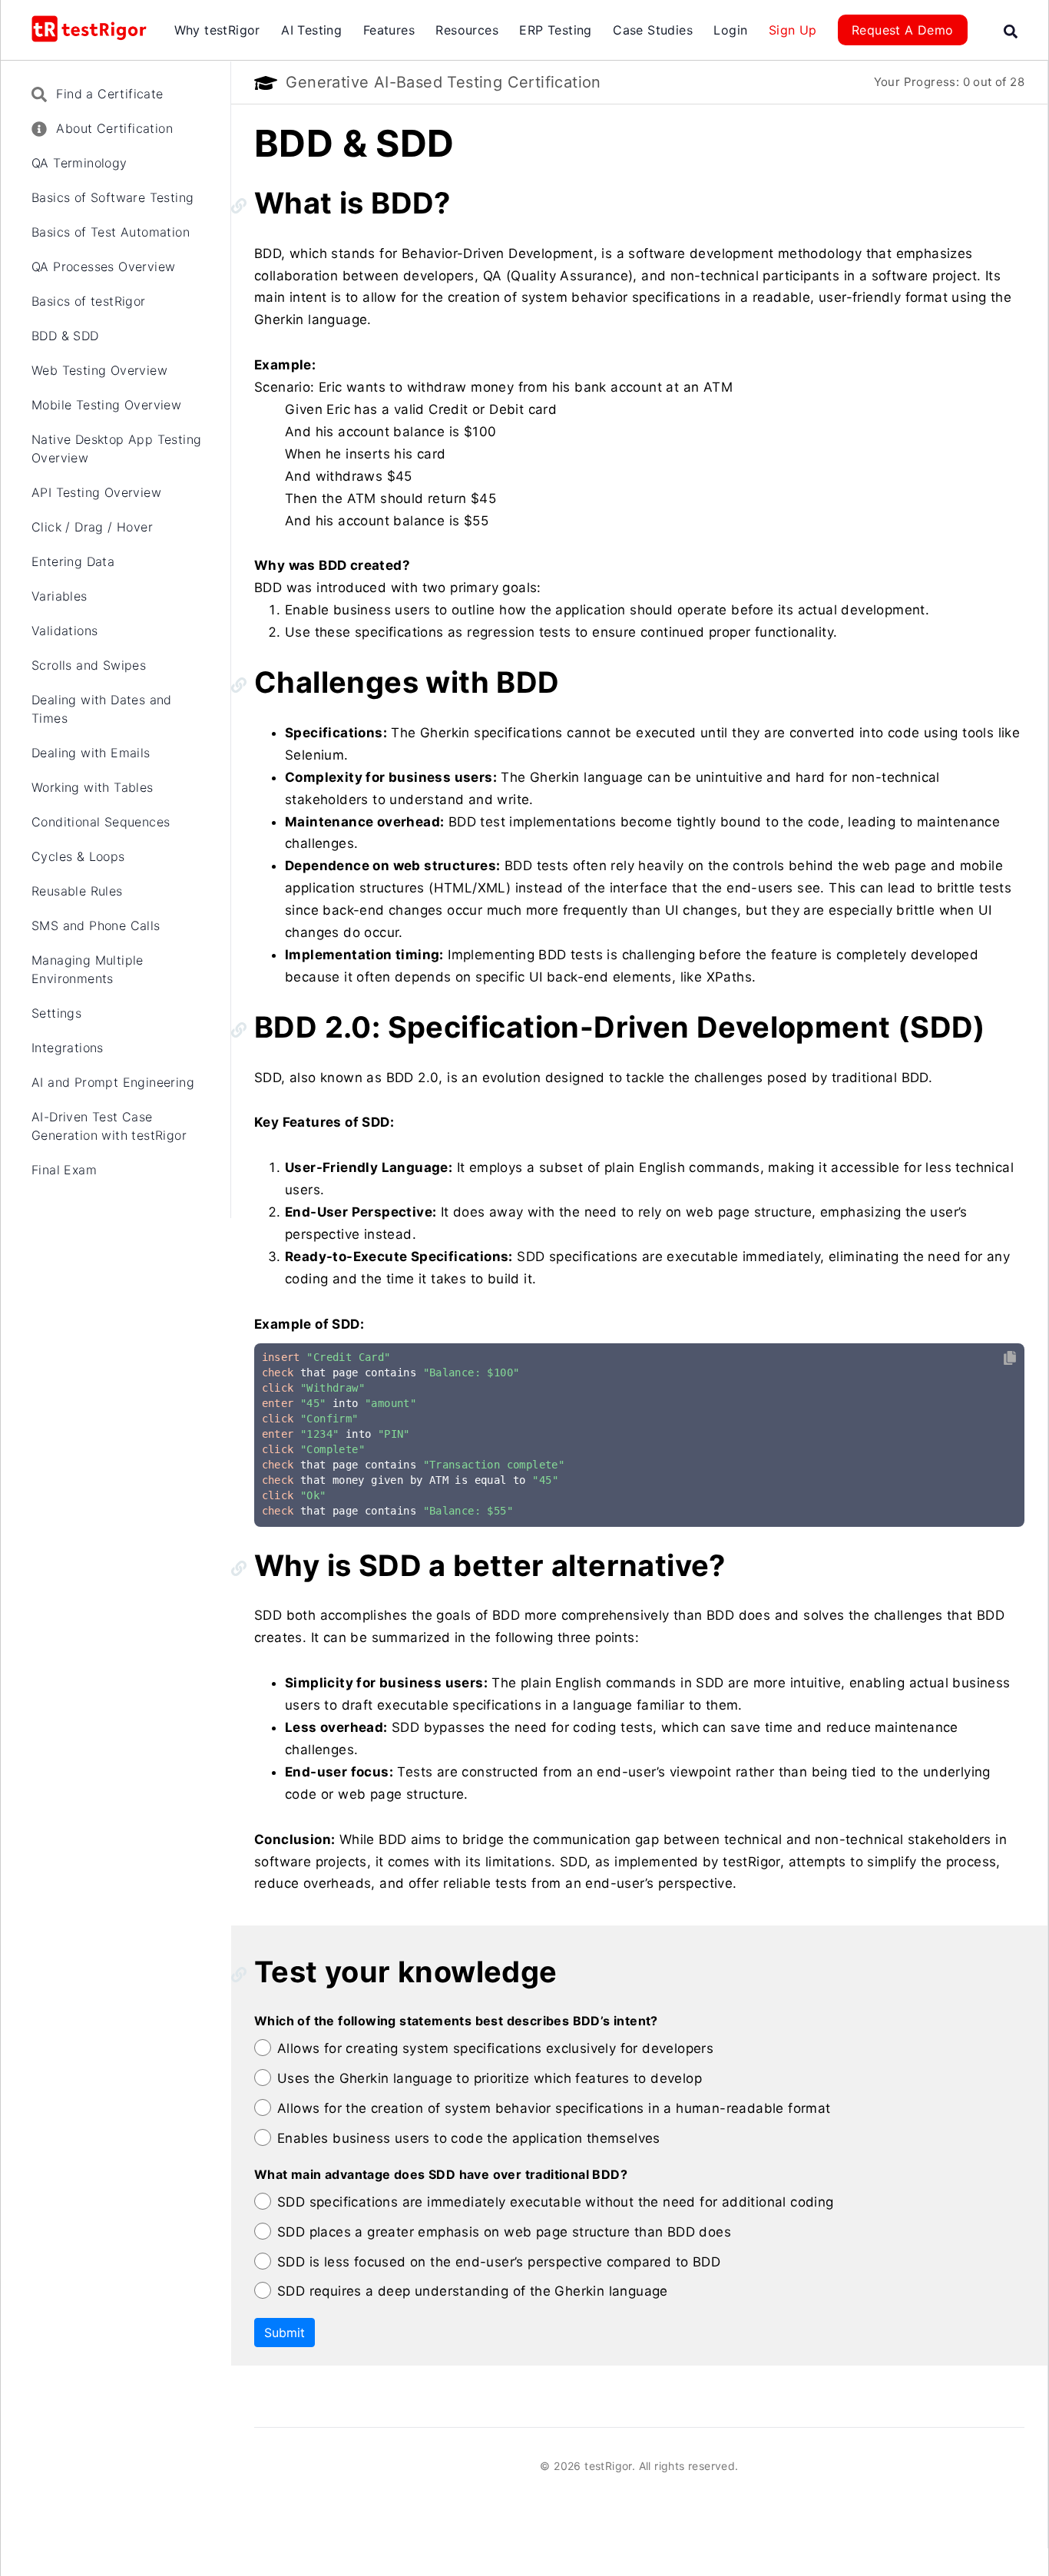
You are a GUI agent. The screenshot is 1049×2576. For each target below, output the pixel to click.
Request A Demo (903, 30)
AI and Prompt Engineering (113, 1082)
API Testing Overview (96, 492)
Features (389, 30)
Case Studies (653, 30)
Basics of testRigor (89, 301)
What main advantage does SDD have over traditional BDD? (441, 2174)
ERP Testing (555, 30)
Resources (467, 30)
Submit (285, 2333)
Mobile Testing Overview (106, 405)
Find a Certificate (108, 94)
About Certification (113, 128)
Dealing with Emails (91, 753)
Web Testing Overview (99, 370)
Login (730, 30)
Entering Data (73, 561)
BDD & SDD (65, 336)
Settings (56, 1013)
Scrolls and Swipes (89, 665)
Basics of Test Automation (111, 232)
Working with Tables (93, 787)
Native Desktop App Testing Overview (116, 449)
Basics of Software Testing (113, 197)
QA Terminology (79, 163)
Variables (60, 596)
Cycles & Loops (78, 856)
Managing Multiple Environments (88, 969)
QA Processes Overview (103, 267)
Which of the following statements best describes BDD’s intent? (456, 2021)
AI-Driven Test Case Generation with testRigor (109, 1126)
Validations (65, 631)
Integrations (68, 1048)
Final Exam (64, 1170)
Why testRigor (217, 30)
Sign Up (793, 30)
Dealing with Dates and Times (102, 709)
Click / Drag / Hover (92, 527)
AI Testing (311, 30)
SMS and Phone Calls (96, 925)
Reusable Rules (77, 891)
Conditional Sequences (101, 822)
